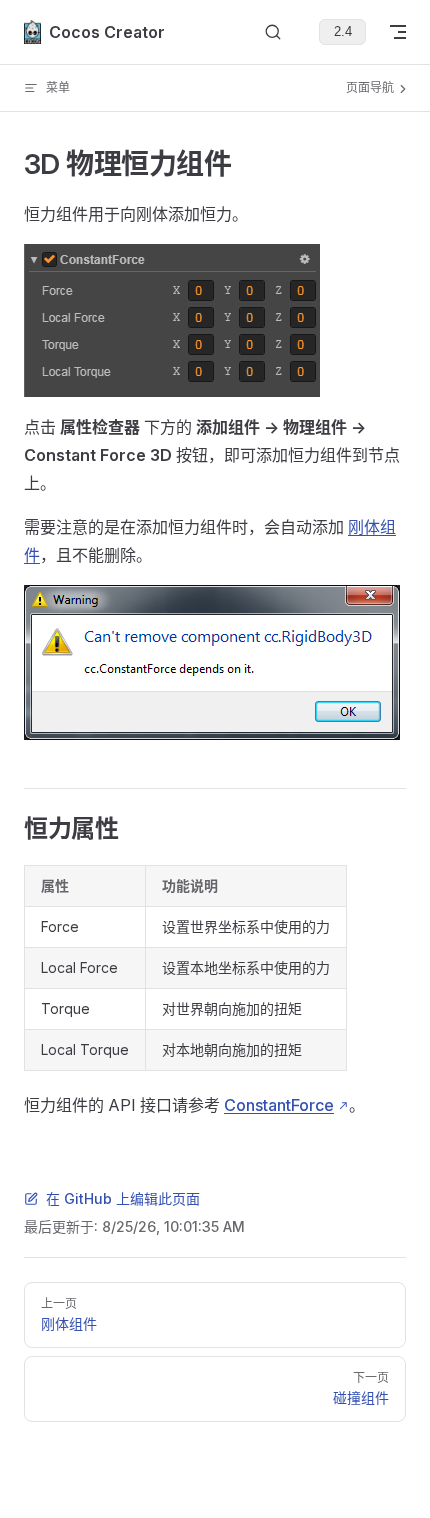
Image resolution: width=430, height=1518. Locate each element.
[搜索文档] (273, 32)
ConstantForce (279, 1105)
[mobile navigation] (398, 32)
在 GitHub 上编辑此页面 (123, 1198)
